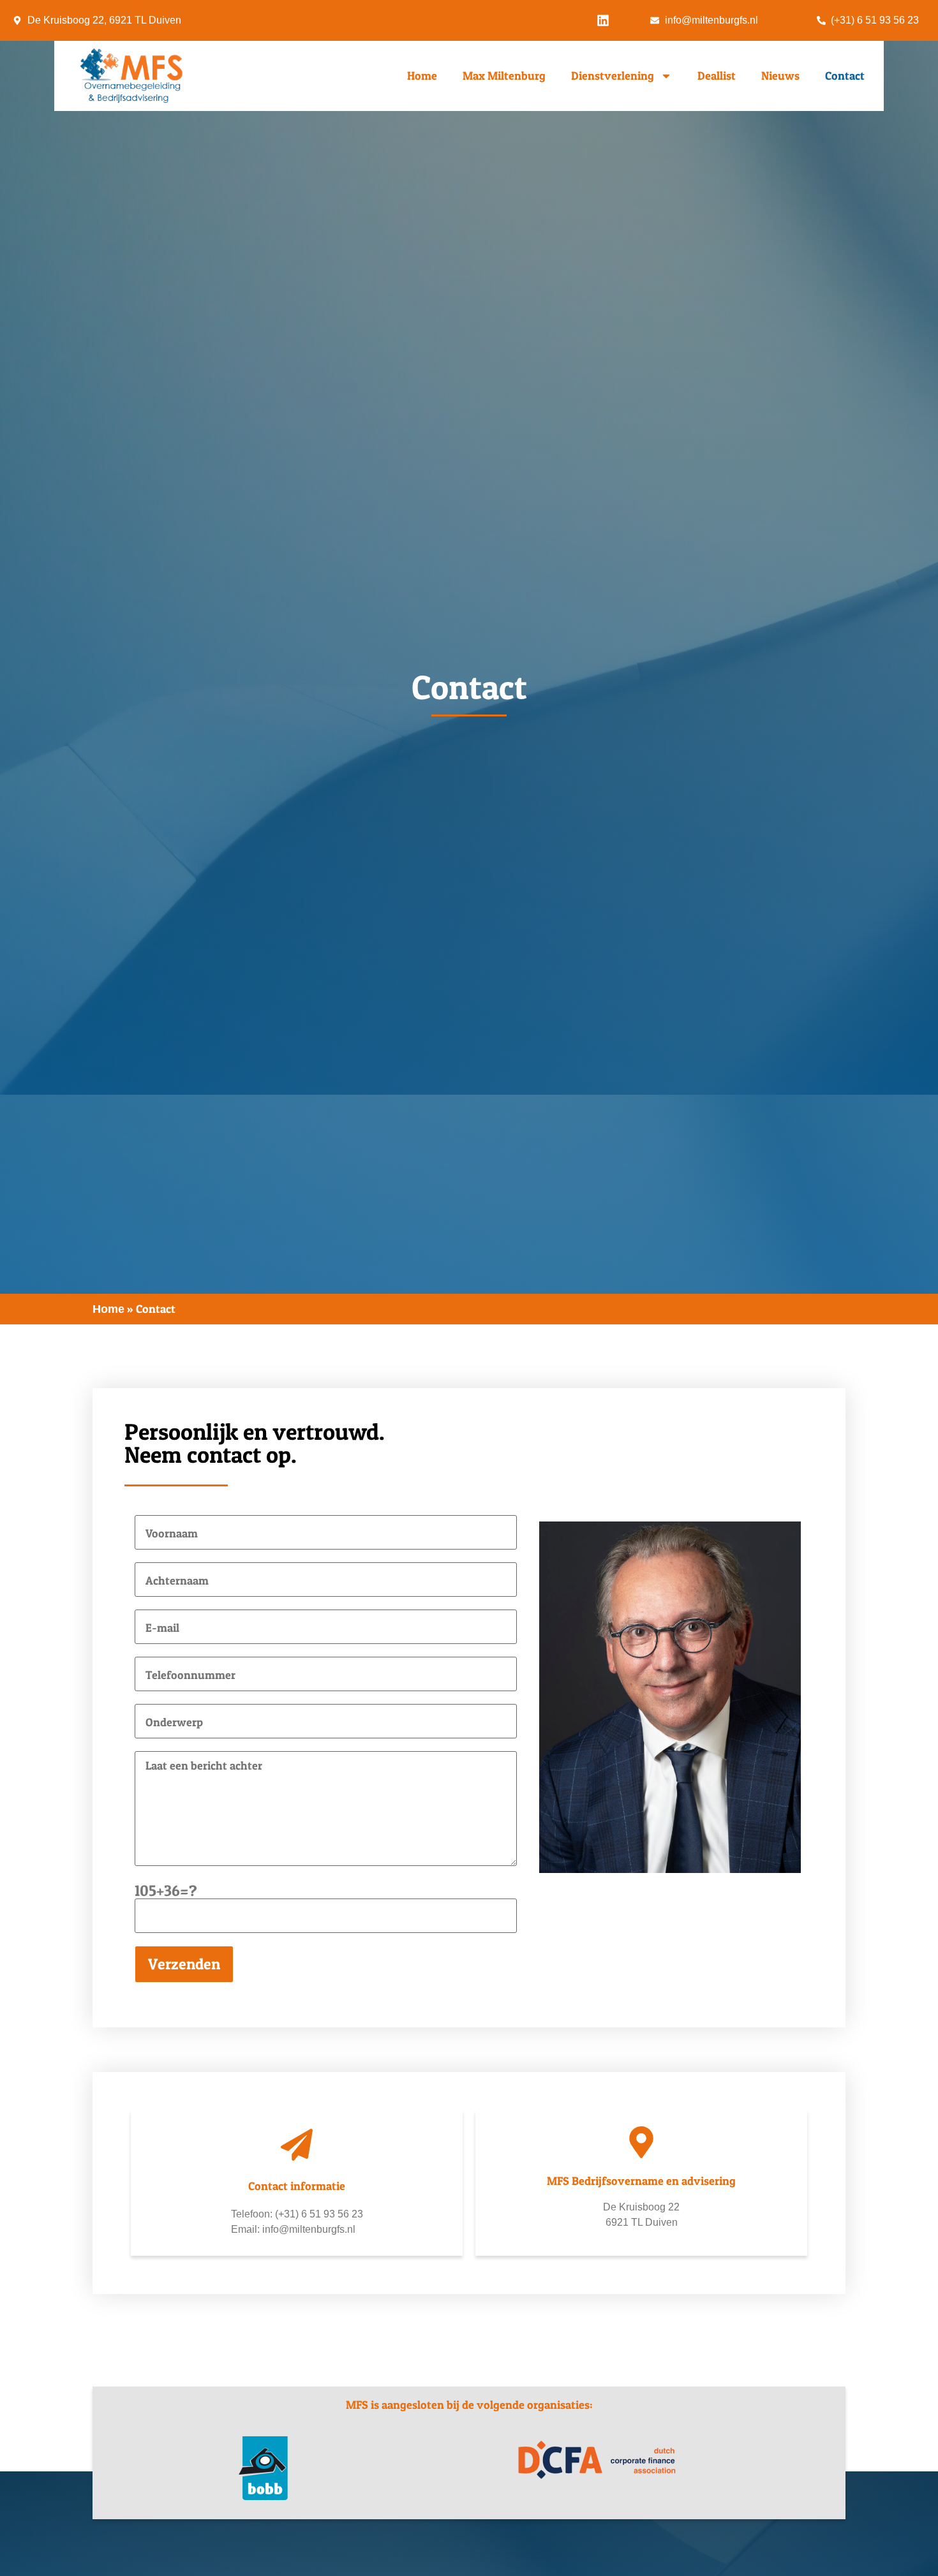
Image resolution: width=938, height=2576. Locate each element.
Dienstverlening (613, 76)
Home (422, 76)
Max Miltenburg (504, 76)
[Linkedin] (603, 20)
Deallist (717, 76)
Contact (845, 76)
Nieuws (780, 76)
